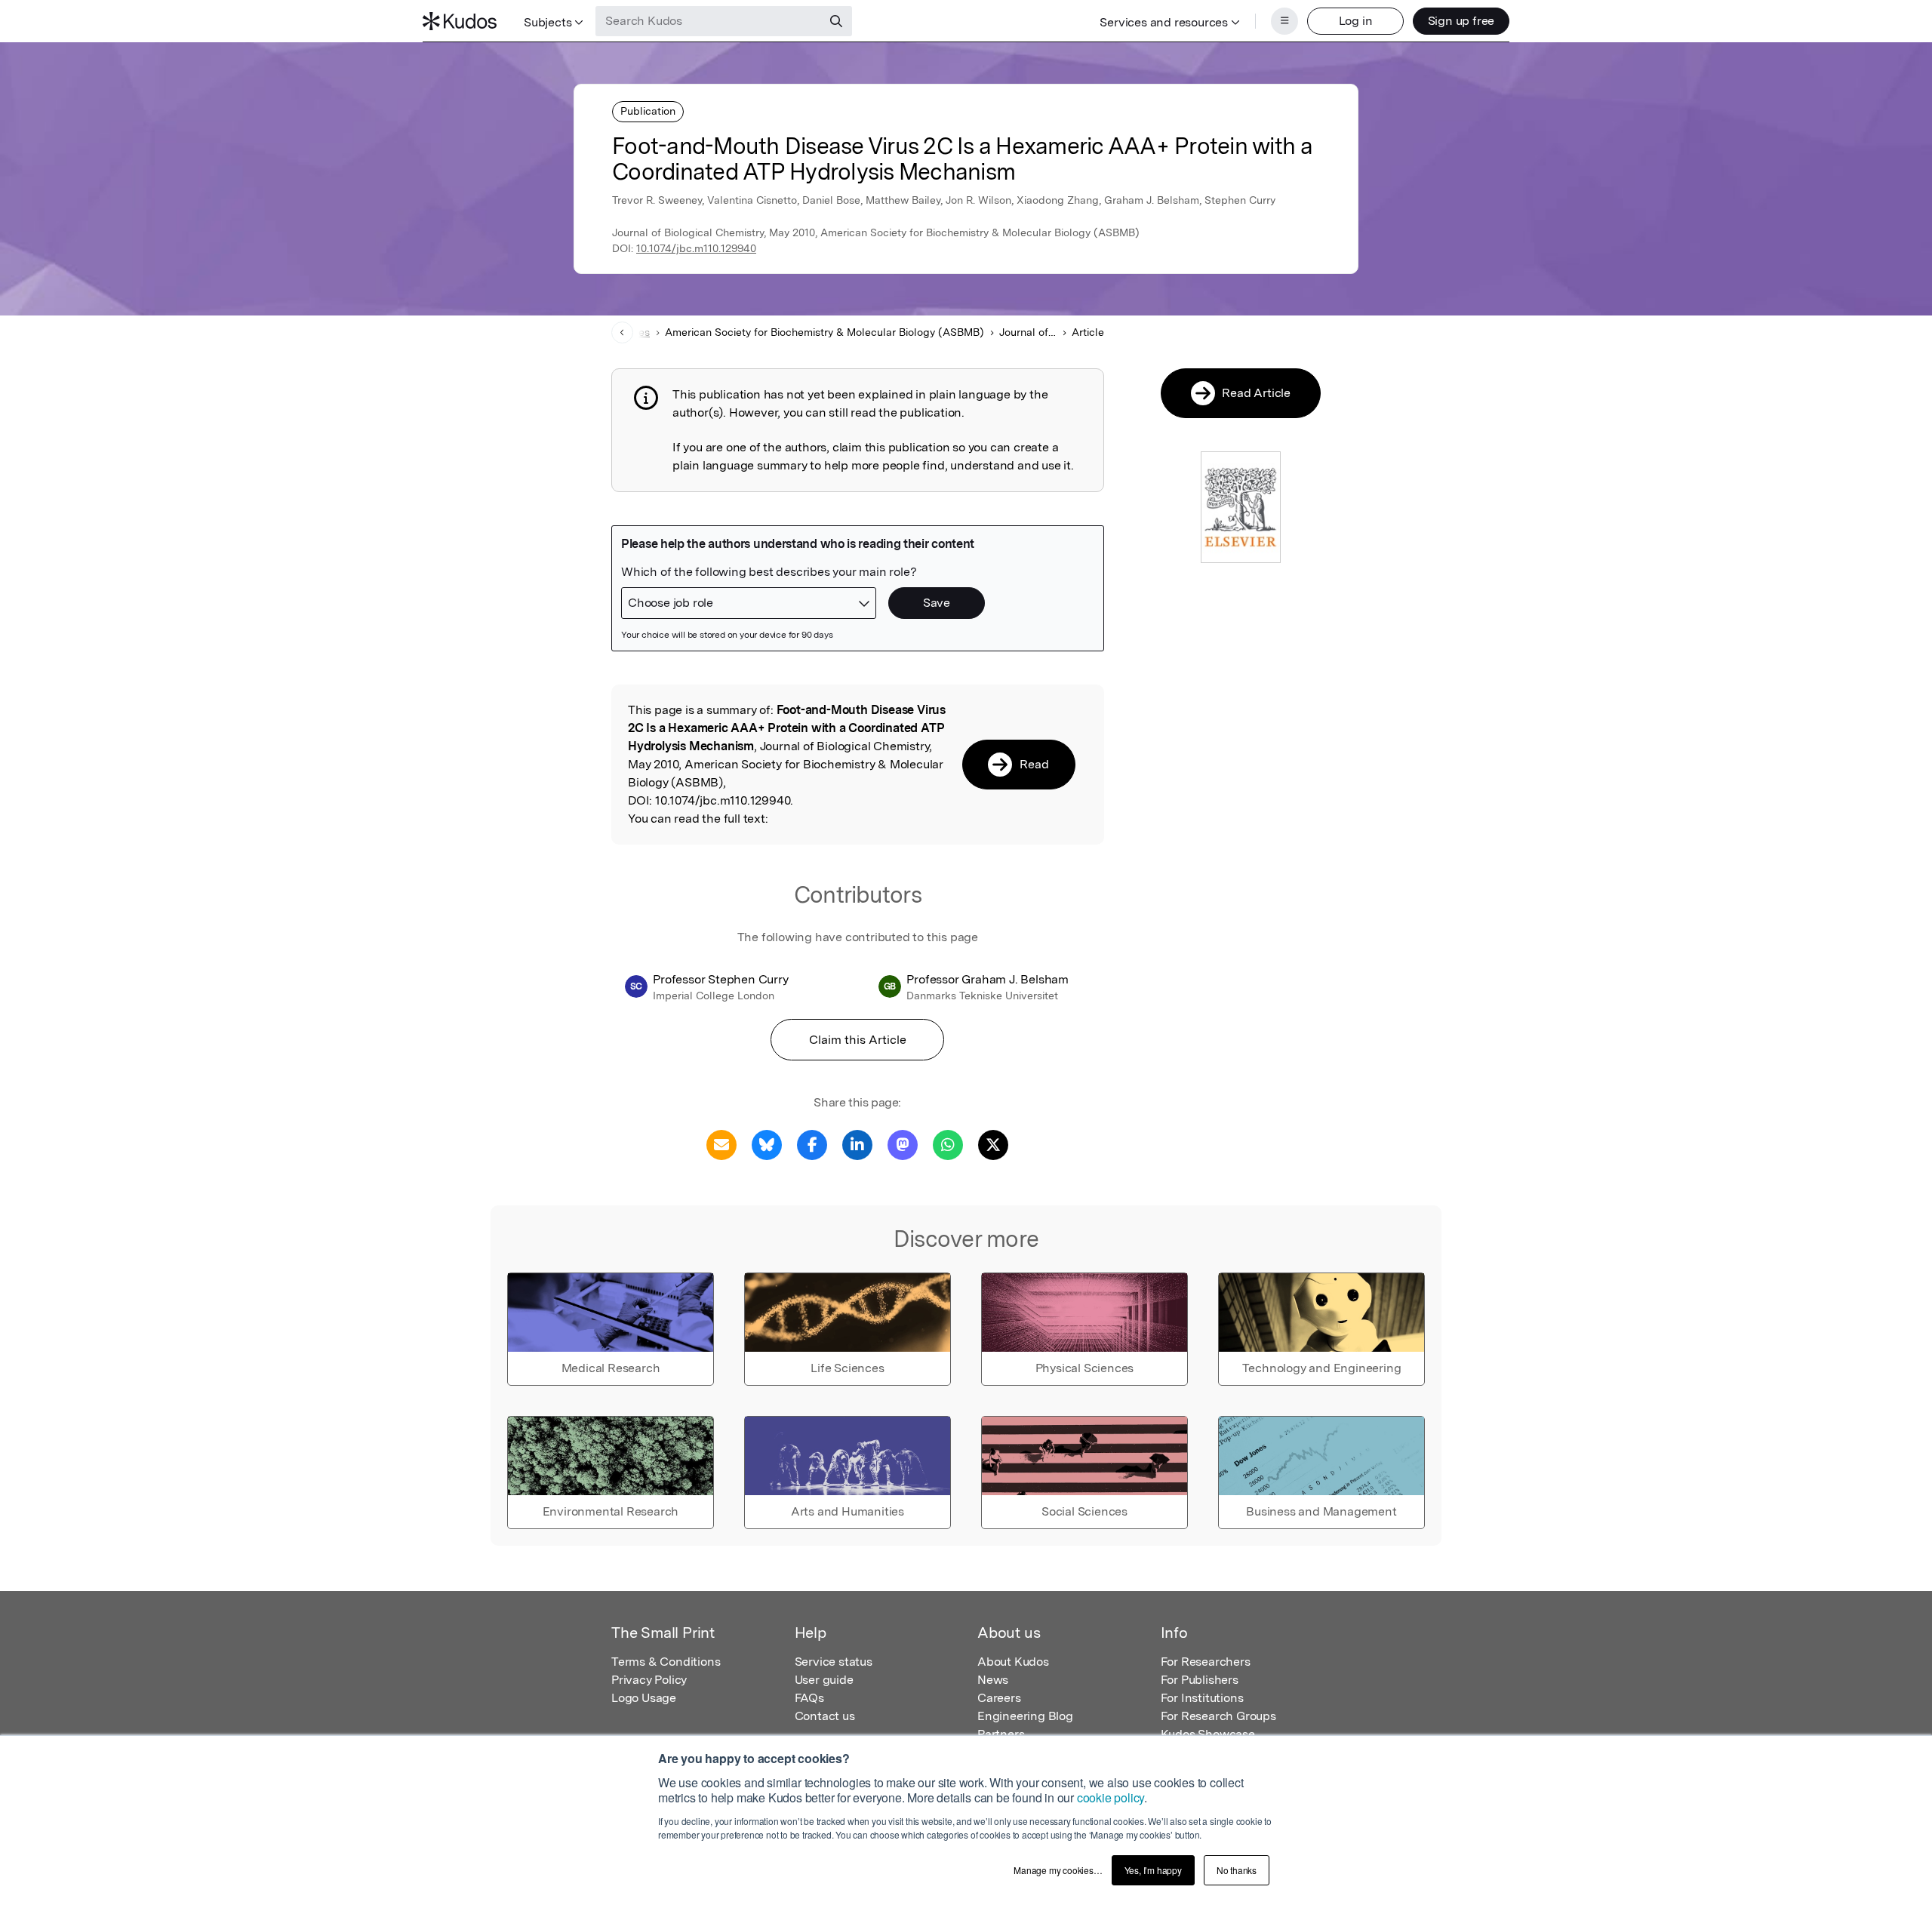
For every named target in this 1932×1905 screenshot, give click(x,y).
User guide (824, 1680)
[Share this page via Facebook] (812, 1144)
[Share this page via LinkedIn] (857, 1144)
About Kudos (1013, 1662)
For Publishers (1200, 1680)
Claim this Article (858, 1040)
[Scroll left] (622, 332)
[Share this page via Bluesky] (767, 1144)
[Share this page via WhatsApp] (948, 1144)
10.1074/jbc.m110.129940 (696, 248)
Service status (834, 1662)
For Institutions (1202, 1698)
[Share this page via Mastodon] (903, 1144)
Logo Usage (644, 1698)
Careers (999, 1698)
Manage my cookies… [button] (1058, 1870)
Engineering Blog (1025, 1716)
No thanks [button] (1237, 1870)
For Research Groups (1218, 1716)
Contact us (825, 1716)
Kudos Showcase (1208, 1734)
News (993, 1680)
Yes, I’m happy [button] (1153, 1870)
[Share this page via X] (993, 1144)
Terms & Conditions (666, 1662)
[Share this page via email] (721, 1144)
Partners (1001, 1734)
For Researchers (1206, 1662)
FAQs (809, 1698)
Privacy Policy (649, 1680)
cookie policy (1111, 1797)
